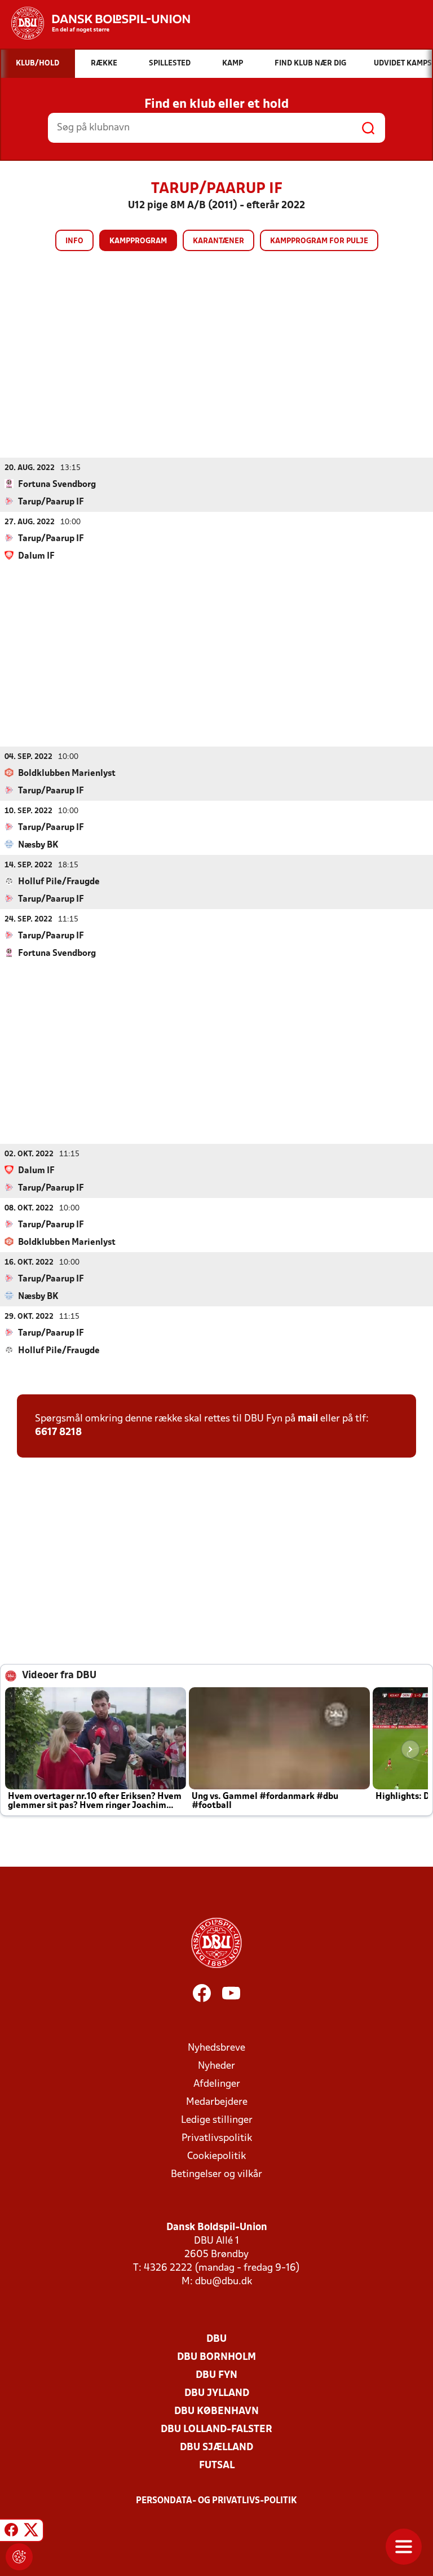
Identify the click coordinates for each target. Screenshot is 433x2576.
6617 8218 (58, 1432)
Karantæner (218, 241)
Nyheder (216, 2066)
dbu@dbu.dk (224, 2282)
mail (308, 1419)
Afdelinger (217, 2084)
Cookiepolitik (216, 2156)
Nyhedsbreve (216, 2048)
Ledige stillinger (217, 2120)
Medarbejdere (217, 2102)
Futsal (217, 2466)
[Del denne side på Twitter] (31, 2532)
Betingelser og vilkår (216, 2175)
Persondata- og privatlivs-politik (216, 2501)
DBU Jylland (217, 2393)
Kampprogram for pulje (319, 241)
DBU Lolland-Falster (216, 2430)
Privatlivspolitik (217, 2138)
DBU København (216, 2412)
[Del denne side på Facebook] (11, 2532)
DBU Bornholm (216, 2357)
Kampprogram (138, 241)
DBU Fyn (216, 2375)
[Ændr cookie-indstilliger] (19, 2557)
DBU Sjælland (216, 2448)
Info (74, 241)
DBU (216, 2339)
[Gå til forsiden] (95, 23)
